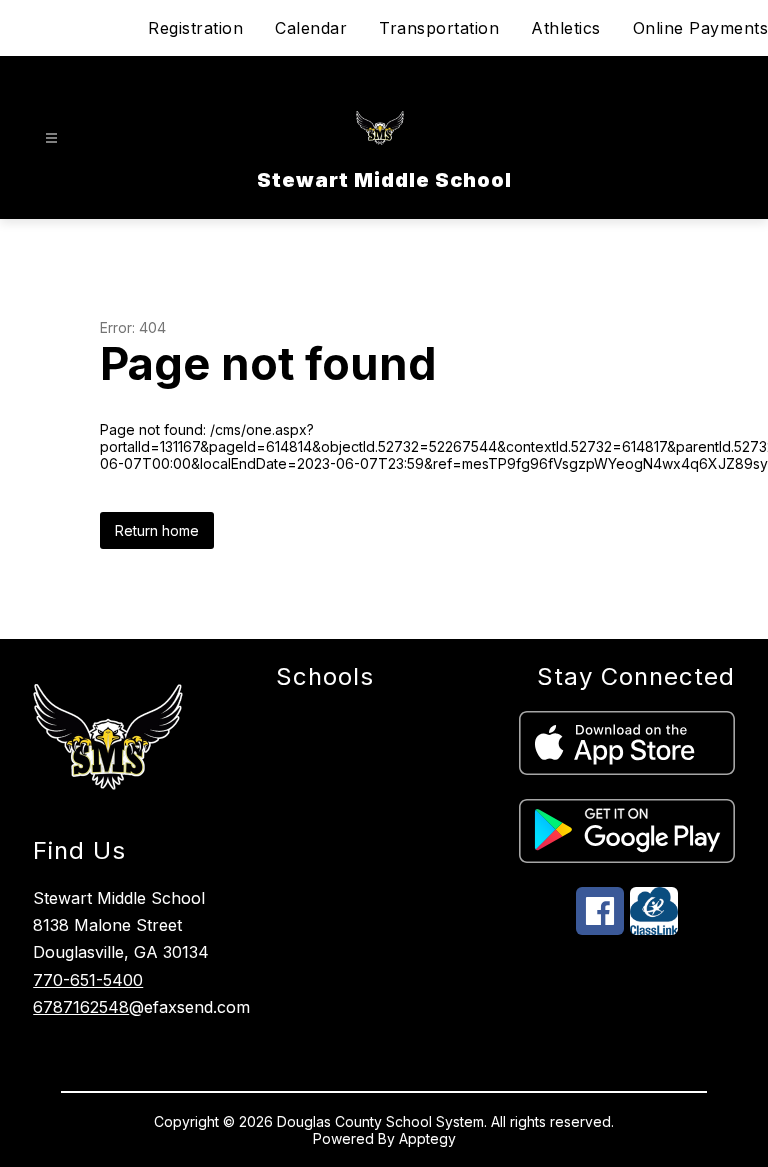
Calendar (311, 28)
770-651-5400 (88, 980)
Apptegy (427, 1138)
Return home (157, 530)
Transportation (439, 28)
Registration (195, 28)
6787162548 (81, 1007)
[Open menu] (51, 138)
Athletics (566, 28)
